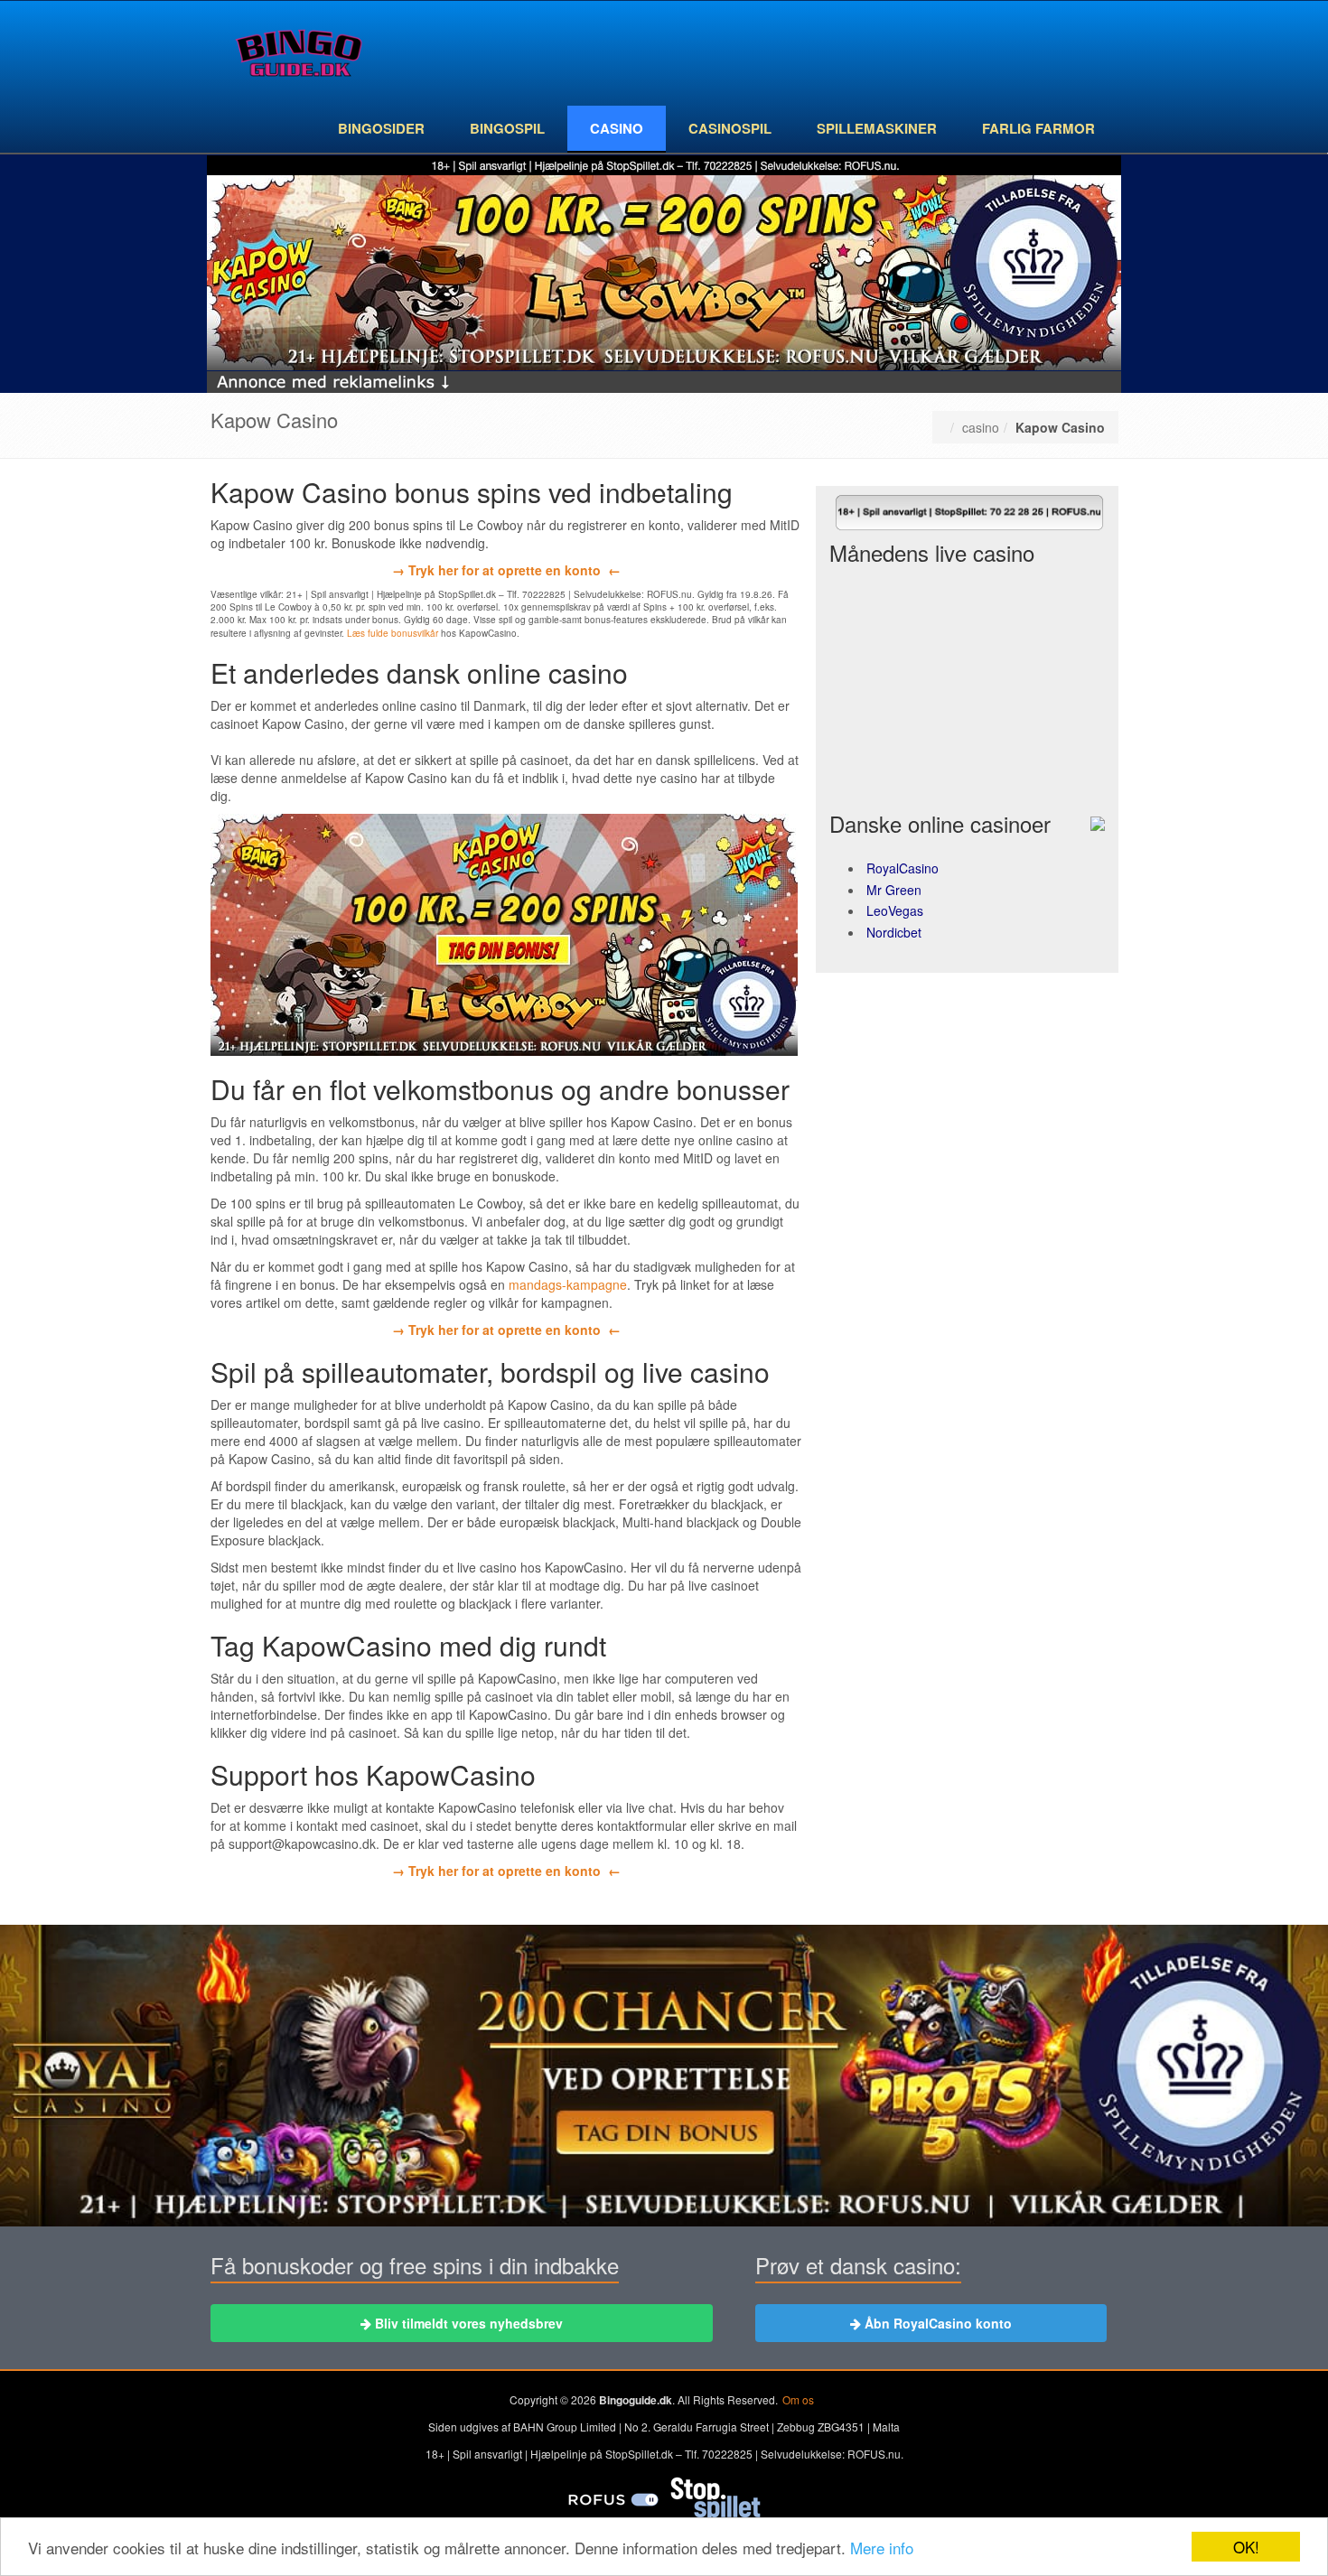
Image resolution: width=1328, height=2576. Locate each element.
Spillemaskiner (877, 128)
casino (617, 128)
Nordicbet (894, 932)
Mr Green (894, 890)
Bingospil (507, 128)
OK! (1246, 2547)
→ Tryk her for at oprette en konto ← (506, 570)
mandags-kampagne (568, 1284)
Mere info (882, 2548)
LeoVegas (895, 910)
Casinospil (730, 128)
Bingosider (381, 128)
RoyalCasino (902, 868)
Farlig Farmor (1038, 128)
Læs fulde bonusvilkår (393, 633)
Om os (798, 2399)
